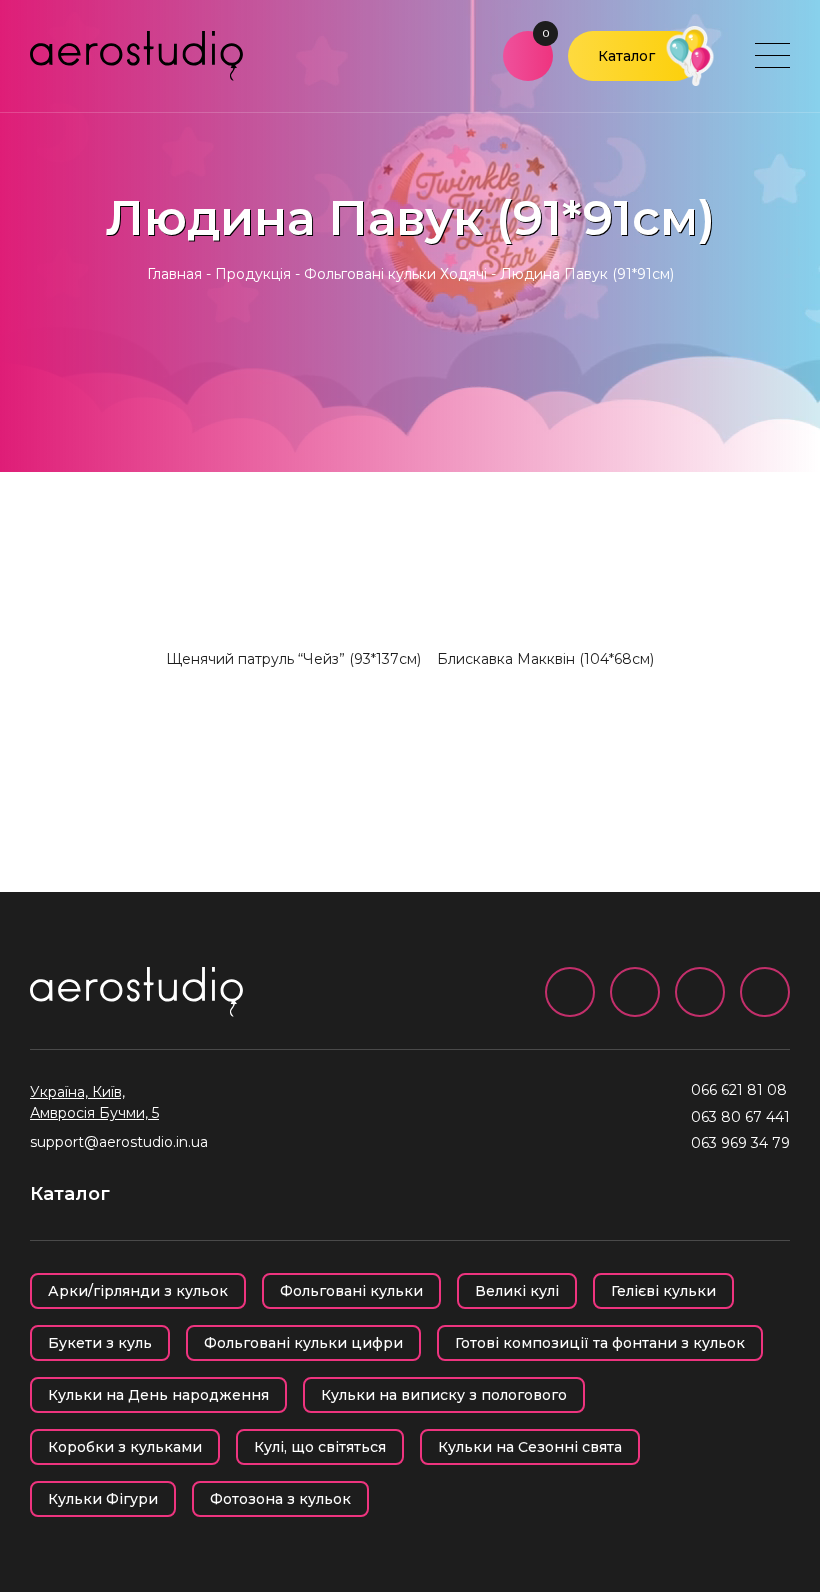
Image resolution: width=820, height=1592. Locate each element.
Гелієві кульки (663, 1291)
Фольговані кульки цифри (303, 1343)
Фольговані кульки (351, 1291)
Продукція (253, 274)
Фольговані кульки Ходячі (395, 274)
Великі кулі (517, 1291)
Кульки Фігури (103, 1499)
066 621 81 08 (739, 1090)
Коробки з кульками (125, 1447)
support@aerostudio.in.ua (119, 1142)
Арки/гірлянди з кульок (138, 1291)
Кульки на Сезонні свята (530, 1447)
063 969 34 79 (740, 1143)
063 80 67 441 (740, 1117)
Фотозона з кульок (280, 1499)
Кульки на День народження (158, 1395)
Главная (174, 274)
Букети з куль (100, 1343)
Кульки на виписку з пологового (444, 1395)
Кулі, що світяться (320, 1447)
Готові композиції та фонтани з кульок (600, 1343)
